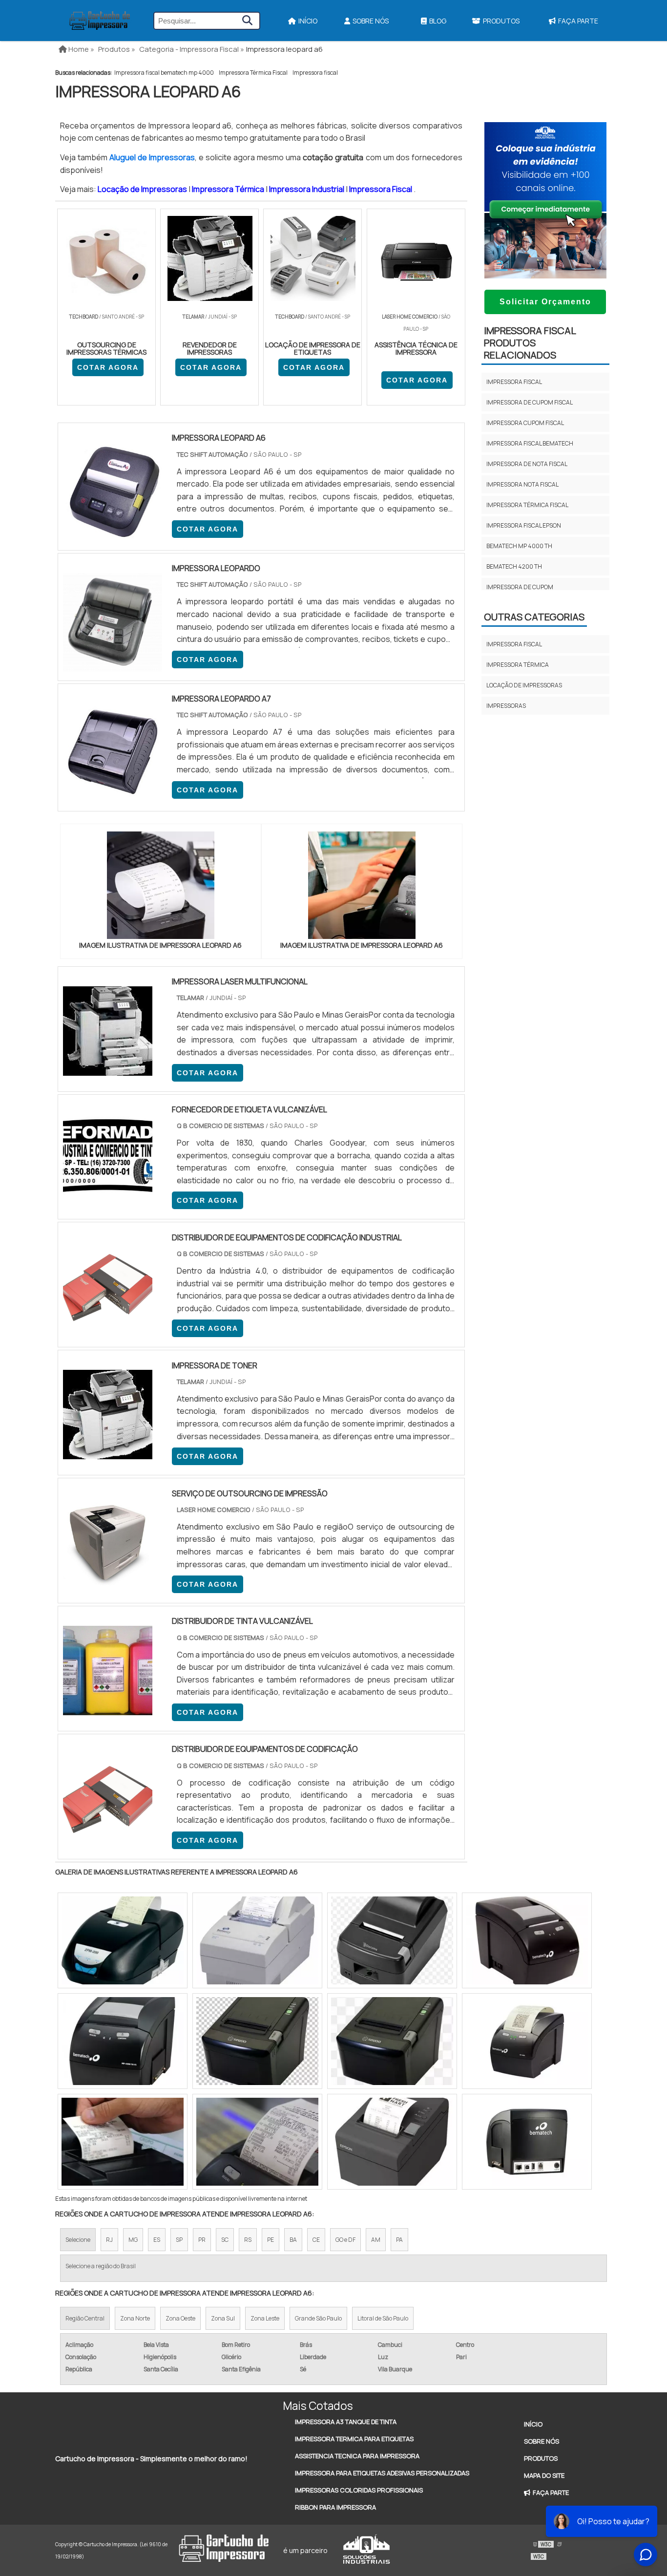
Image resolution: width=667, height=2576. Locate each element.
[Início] (100, 21)
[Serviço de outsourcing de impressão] (108, 1581)
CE (316, 2240)
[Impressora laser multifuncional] (108, 1069)
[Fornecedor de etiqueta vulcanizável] (108, 1197)
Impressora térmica (518, 665)
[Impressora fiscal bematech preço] (257, 2041)
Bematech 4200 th (514, 566)
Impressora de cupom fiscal (530, 402)
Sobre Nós (371, 21)
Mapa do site (544, 2475)
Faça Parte (578, 21)
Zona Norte (135, 2318)
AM (376, 2240)
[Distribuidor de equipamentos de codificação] (108, 1837)
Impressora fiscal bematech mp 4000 (164, 73)
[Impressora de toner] (108, 1453)
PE (271, 2240)
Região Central (85, 2318)
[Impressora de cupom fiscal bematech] (392, 2142)
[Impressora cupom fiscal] (257, 2142)
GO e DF (345, 2240)
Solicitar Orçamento (545, 302)
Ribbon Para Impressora (335, 2507)
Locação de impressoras (524, 685)
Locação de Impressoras (143, 189)
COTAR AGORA (108, 367)
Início (308, 21)
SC (225, 2240)
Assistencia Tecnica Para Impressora (357, 2456)
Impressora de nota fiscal (527, 464)
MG (133, 2240)
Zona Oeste (180, 2318)
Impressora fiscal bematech (530, 443)
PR (202, 2240)
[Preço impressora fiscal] (123, 1940)
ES (157, 2240)
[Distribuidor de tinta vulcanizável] (108, 1709)
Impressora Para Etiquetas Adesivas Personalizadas (382, 2473)
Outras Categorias (534, 617)
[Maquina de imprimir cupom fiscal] (392, 1940)
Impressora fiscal (315, 73)
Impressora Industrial (307, 189)
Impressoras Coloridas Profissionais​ (359, 2490)
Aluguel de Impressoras (152, 157)
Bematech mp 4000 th (519, 546)
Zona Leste (265, 2318)
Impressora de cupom (520, 587)
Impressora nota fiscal (522, 484)
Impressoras (506, 706)
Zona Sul (223, 2318)
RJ (109, 2240)
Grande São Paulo (318, 2318)
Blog (438, 21)
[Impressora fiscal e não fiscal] (123, 2142)
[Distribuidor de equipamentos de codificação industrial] (108, 1325)
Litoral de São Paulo (383, 2318)
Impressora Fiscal (381, 189)
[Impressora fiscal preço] (527, 2041)
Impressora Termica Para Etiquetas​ (354, 2439)
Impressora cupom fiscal (525, 423)
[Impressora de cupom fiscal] (257, 1940)
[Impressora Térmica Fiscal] (392, 2041)
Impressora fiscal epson (524, 525)
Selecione (78, 2240)
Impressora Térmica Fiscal (253, 73)
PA (399, 2240)
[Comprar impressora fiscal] (123, 2041)
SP (179, 2240)
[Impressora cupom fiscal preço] (527, 1940)
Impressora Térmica (229, 189)
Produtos (501, 21)
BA (293, 2240)
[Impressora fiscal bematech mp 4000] (527, 2142)
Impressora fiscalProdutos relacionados (530, 343)
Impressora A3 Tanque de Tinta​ (346, 2422)
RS (248, 2240)
